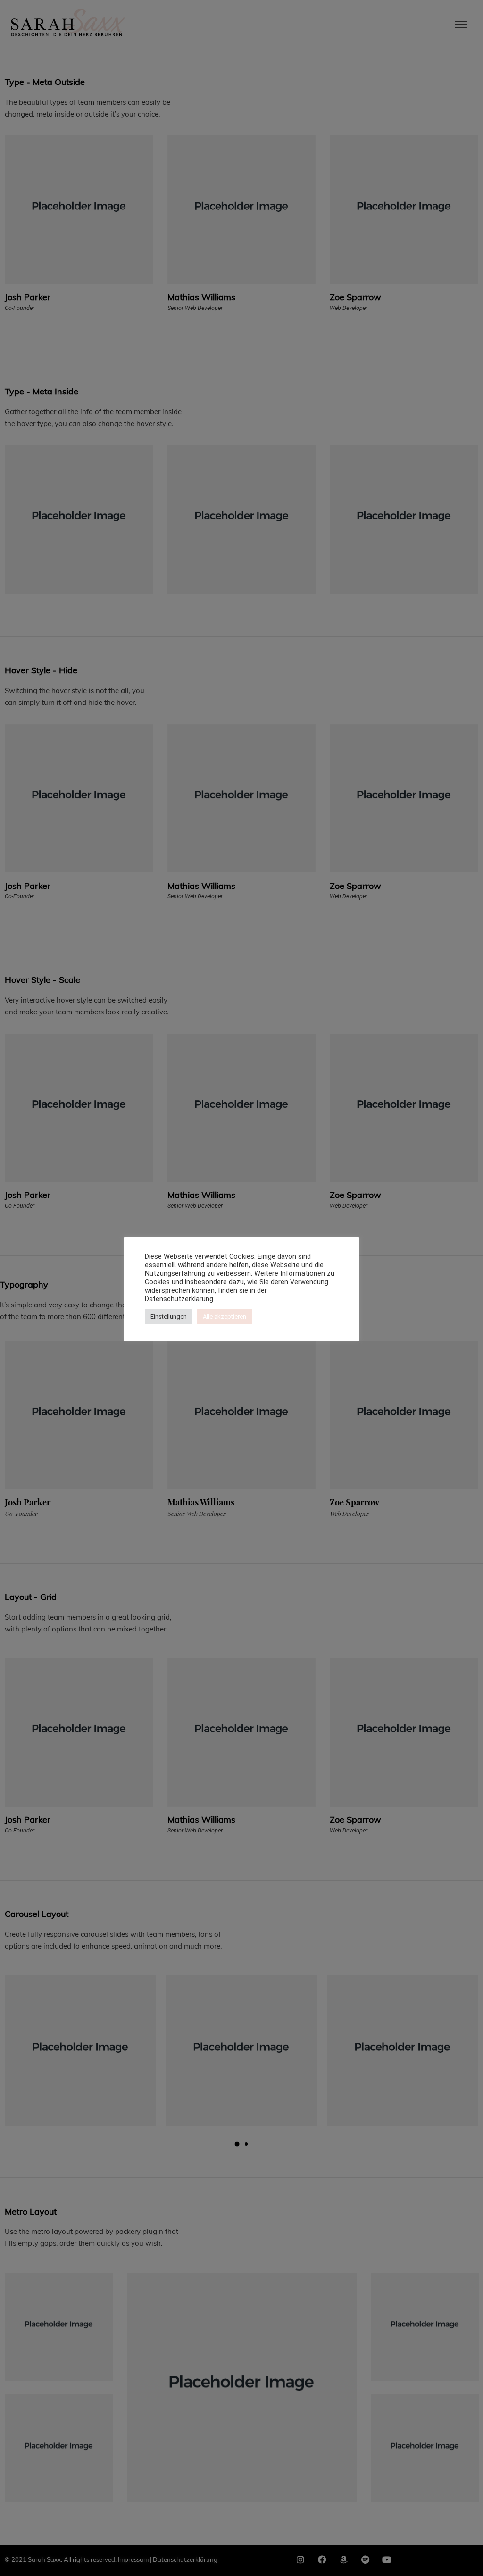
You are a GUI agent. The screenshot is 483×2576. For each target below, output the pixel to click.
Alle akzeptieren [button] (225, 1317)
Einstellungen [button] (169, 1317)
